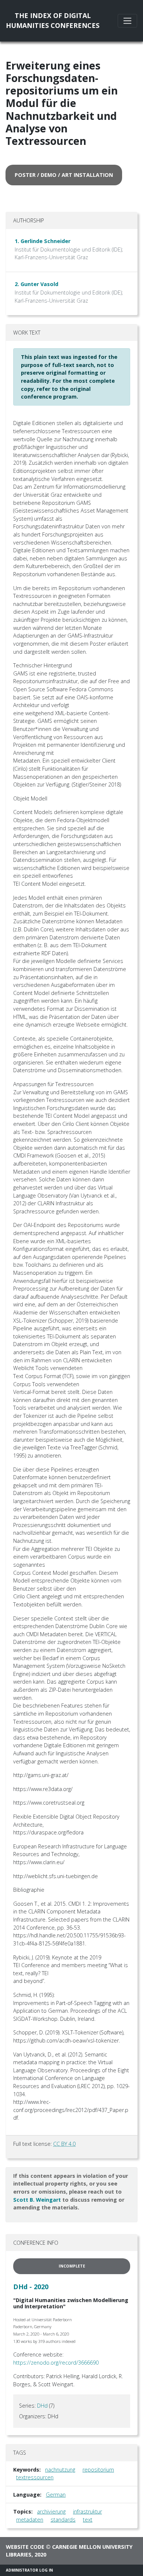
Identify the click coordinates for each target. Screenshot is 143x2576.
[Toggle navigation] (127, 21)
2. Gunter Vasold (36, 284)
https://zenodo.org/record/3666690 (56, 2363)
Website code (25, 2547)
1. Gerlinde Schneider (43, 241)
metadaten (30, 2520)
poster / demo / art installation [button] (64, 175)
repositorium (98, 2470)
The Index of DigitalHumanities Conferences (53, 20)
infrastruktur (87, 2511)
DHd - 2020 (31, 2287)
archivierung (51, 2511)
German (56, 2495)
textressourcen (35, 2477)
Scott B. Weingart (37, 2200)
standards (63, 2520)
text (88, 2520)
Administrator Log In (29, 2570)
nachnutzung (60, 2470)
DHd (42, 2406)
